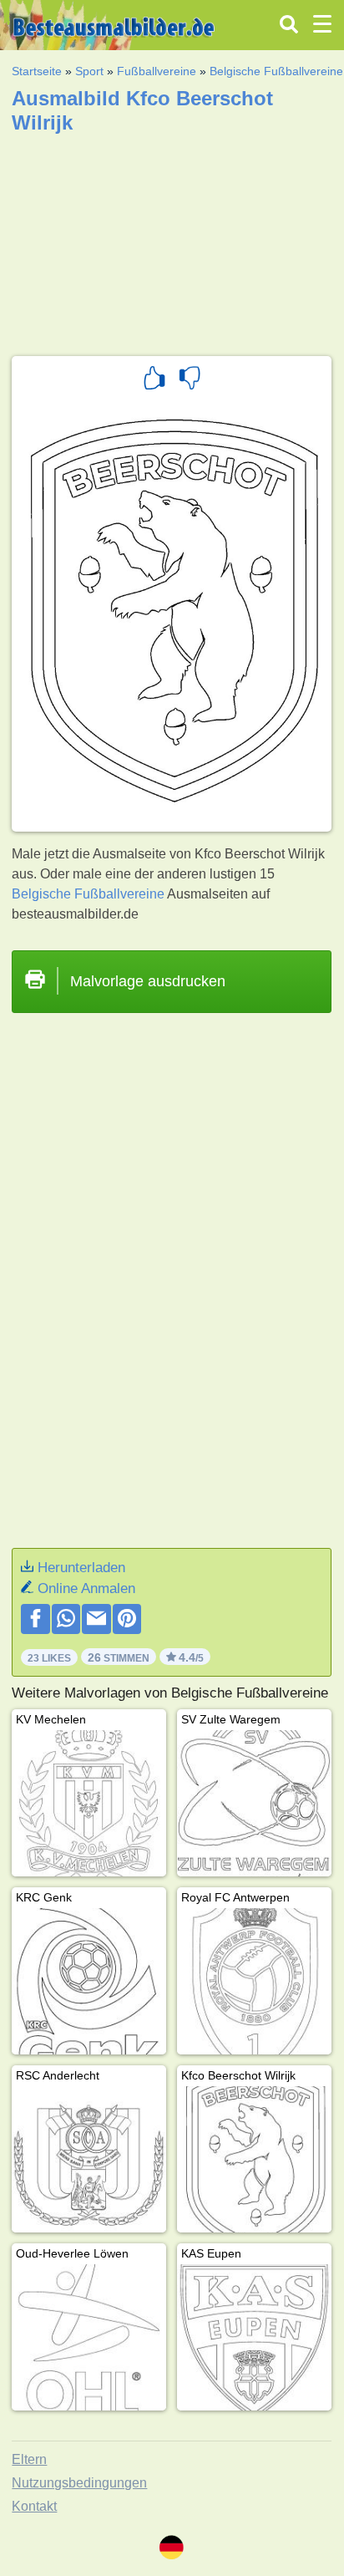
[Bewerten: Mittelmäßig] (190, 380)
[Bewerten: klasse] (154, 380)
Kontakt (34, 2506)
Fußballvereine (157, 71)
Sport (89, 71)
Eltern (29, 2459)
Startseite (37, 71)
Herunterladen (81, 1568)
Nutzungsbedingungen (79, 2483)
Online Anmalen (86, 1588)
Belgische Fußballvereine (276, 71)
